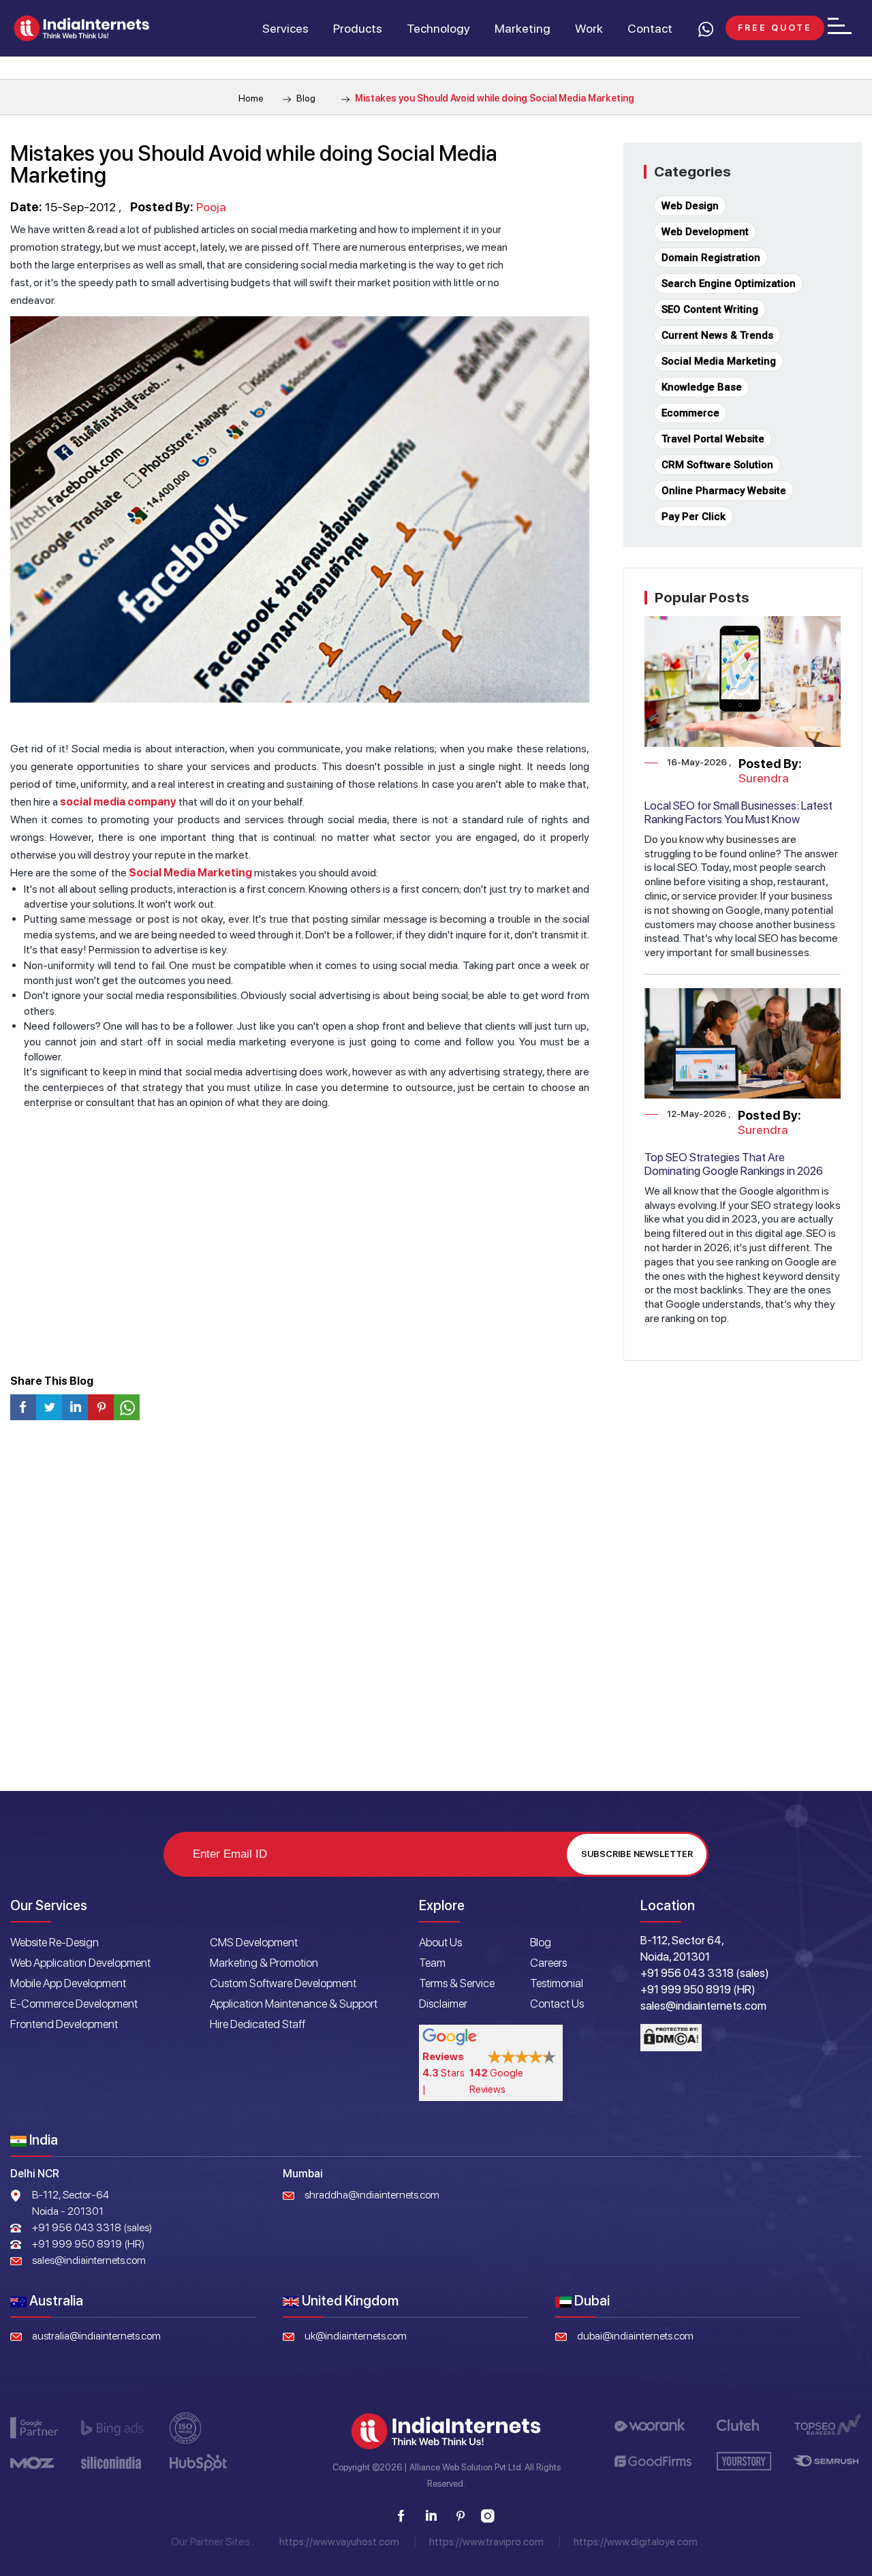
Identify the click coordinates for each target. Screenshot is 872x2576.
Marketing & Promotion (264, 1963)
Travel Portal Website (713, 439)
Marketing (523, 28)
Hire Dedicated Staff (258, 2024)
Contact (650, 28)
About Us (440, 1942)
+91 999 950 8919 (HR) (88, 2244)
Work (589, 28)
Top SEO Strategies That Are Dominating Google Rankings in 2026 (734, 1164)
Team (432, 1963)
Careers (548, 1963)
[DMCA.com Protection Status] (671, 2038)
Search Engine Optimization (729, 283)
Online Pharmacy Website (724, 491)
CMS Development (254, 1942)
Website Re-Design (54, 1942)
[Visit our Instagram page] (488, 2516)
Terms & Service (457, 1983)
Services (285, 28)
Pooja (211, 207)
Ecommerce (690, 413)
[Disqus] (436, 1611)
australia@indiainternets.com (96, 2336)
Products (358, 28)
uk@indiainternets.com (356, 2336)
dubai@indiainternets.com (635, 2336)
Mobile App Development (68, 1983)
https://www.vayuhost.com (339, 2542)
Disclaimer (443, 2004)
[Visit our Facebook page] (401, 2516)
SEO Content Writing (710, 309)
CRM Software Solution (717, 465)
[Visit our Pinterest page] (460, 2516)
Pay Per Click (694, 517)
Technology (438, 28)
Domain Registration (711, 258)
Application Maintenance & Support (294, 2004)
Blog (305, 98)
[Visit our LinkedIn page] (431, 2516)
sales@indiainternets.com (89, 2260)
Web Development (705, 232)
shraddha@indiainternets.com (372, 2195)
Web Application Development (80, 1963)
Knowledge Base (702, 387)
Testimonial (557, 1983)
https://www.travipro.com (486, 2542)
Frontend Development (64, 2024)
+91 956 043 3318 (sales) (92, 2227)
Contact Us (557, 2004)
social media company (118, 802)
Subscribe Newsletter (637, 1854)
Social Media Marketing (190, 873)
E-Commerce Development (74, 2004)
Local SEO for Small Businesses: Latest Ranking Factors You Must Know (738, 812)
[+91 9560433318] (705, 29)
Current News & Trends (717, 335)
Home (251, 98)
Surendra (764, 778)
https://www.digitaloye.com (636, 2542)
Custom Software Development (283, 1983)
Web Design (690, 206)
